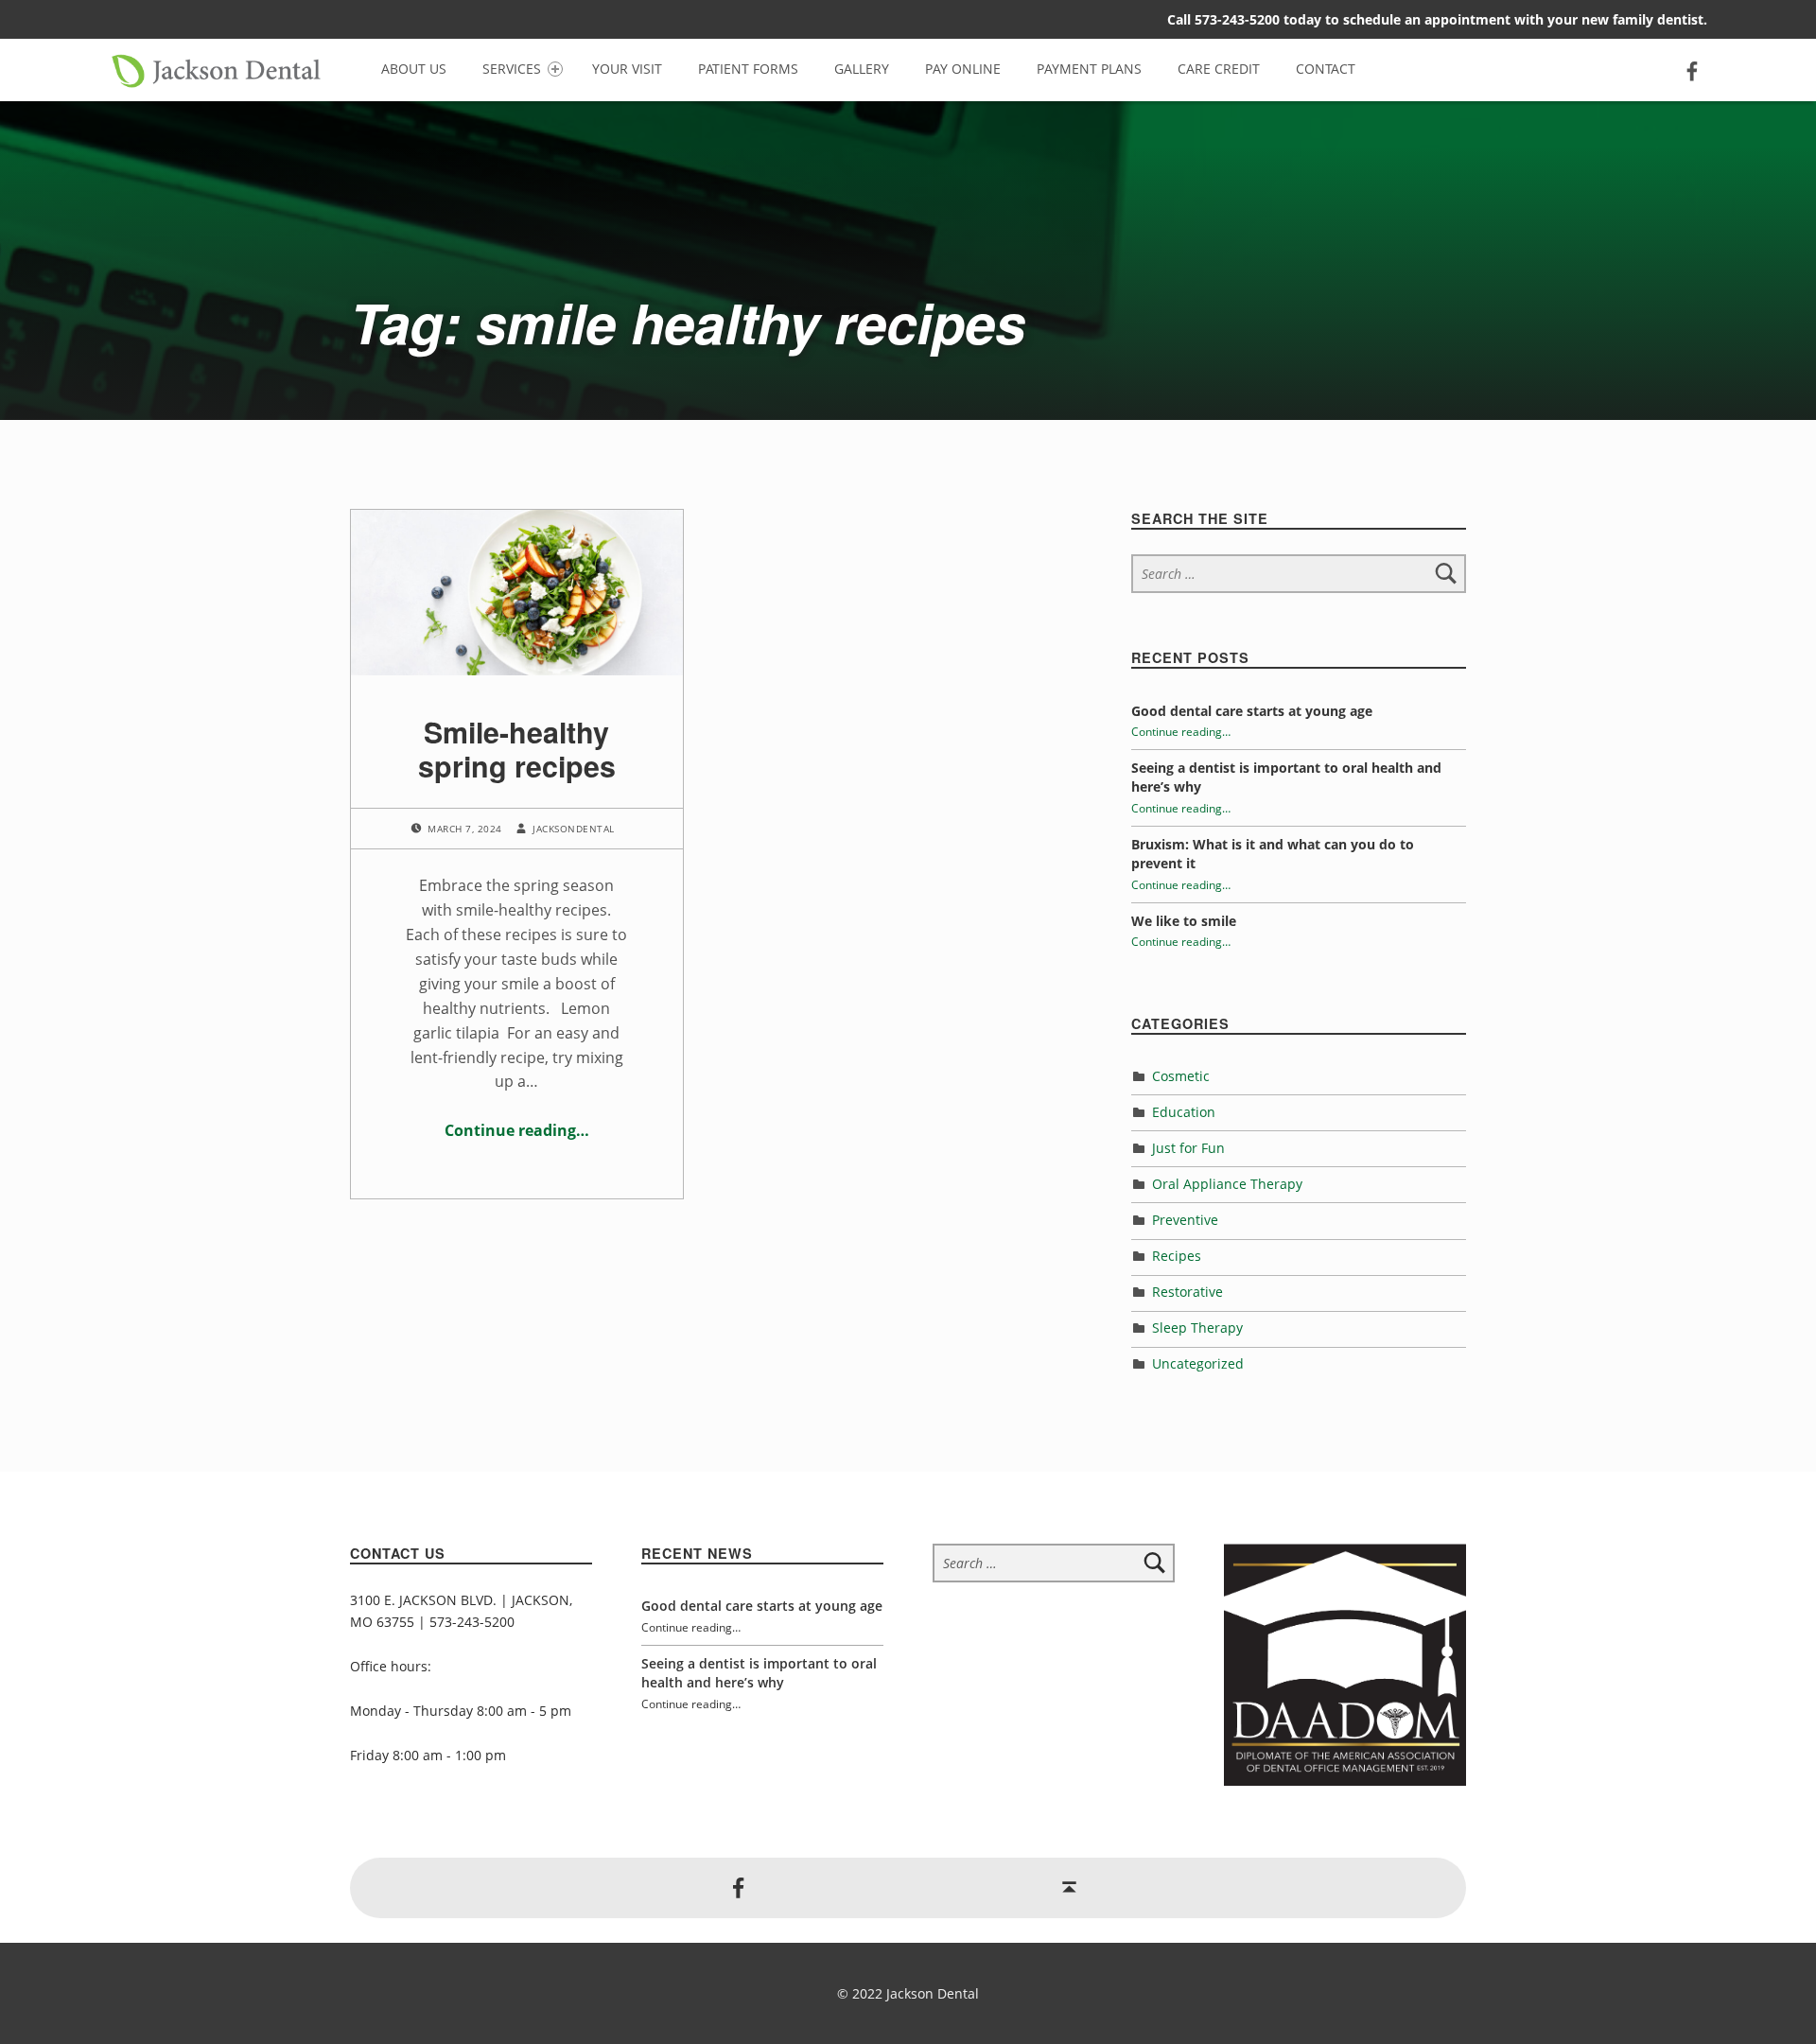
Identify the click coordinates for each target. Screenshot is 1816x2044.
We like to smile (1184, 921)
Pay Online (963, 69)
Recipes (1177, 1256)
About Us (414, 69)
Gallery (862, 69)
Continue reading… (517, 1130)
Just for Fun (1188, 1148)
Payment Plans (1089, 69)
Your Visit (627, 69)
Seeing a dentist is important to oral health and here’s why (759, 1673)
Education (1184, 1112)
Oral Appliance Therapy (1227, 1184)
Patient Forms (748, 69)
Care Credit (1219, 69)
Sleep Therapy (1197, 1328)
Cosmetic (1181, 1076)
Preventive (1185, 1220)
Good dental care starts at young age (1252, 711)
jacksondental (573, 829)
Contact (1326, 69)
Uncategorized (1198, 1363)
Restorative (1187, 1292)
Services (512, 69)
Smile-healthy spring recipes (517, 749)
